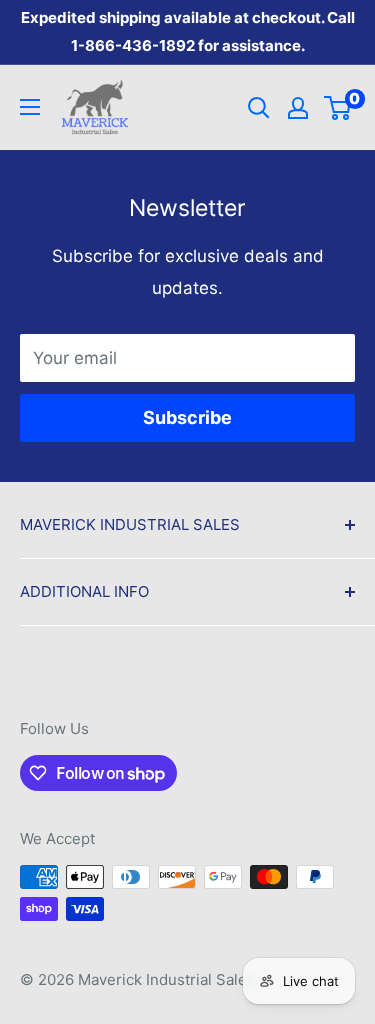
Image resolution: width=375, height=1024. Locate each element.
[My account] (298, 108)
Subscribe (187, 417)
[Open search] (259, 108)
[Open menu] (30, 107)
